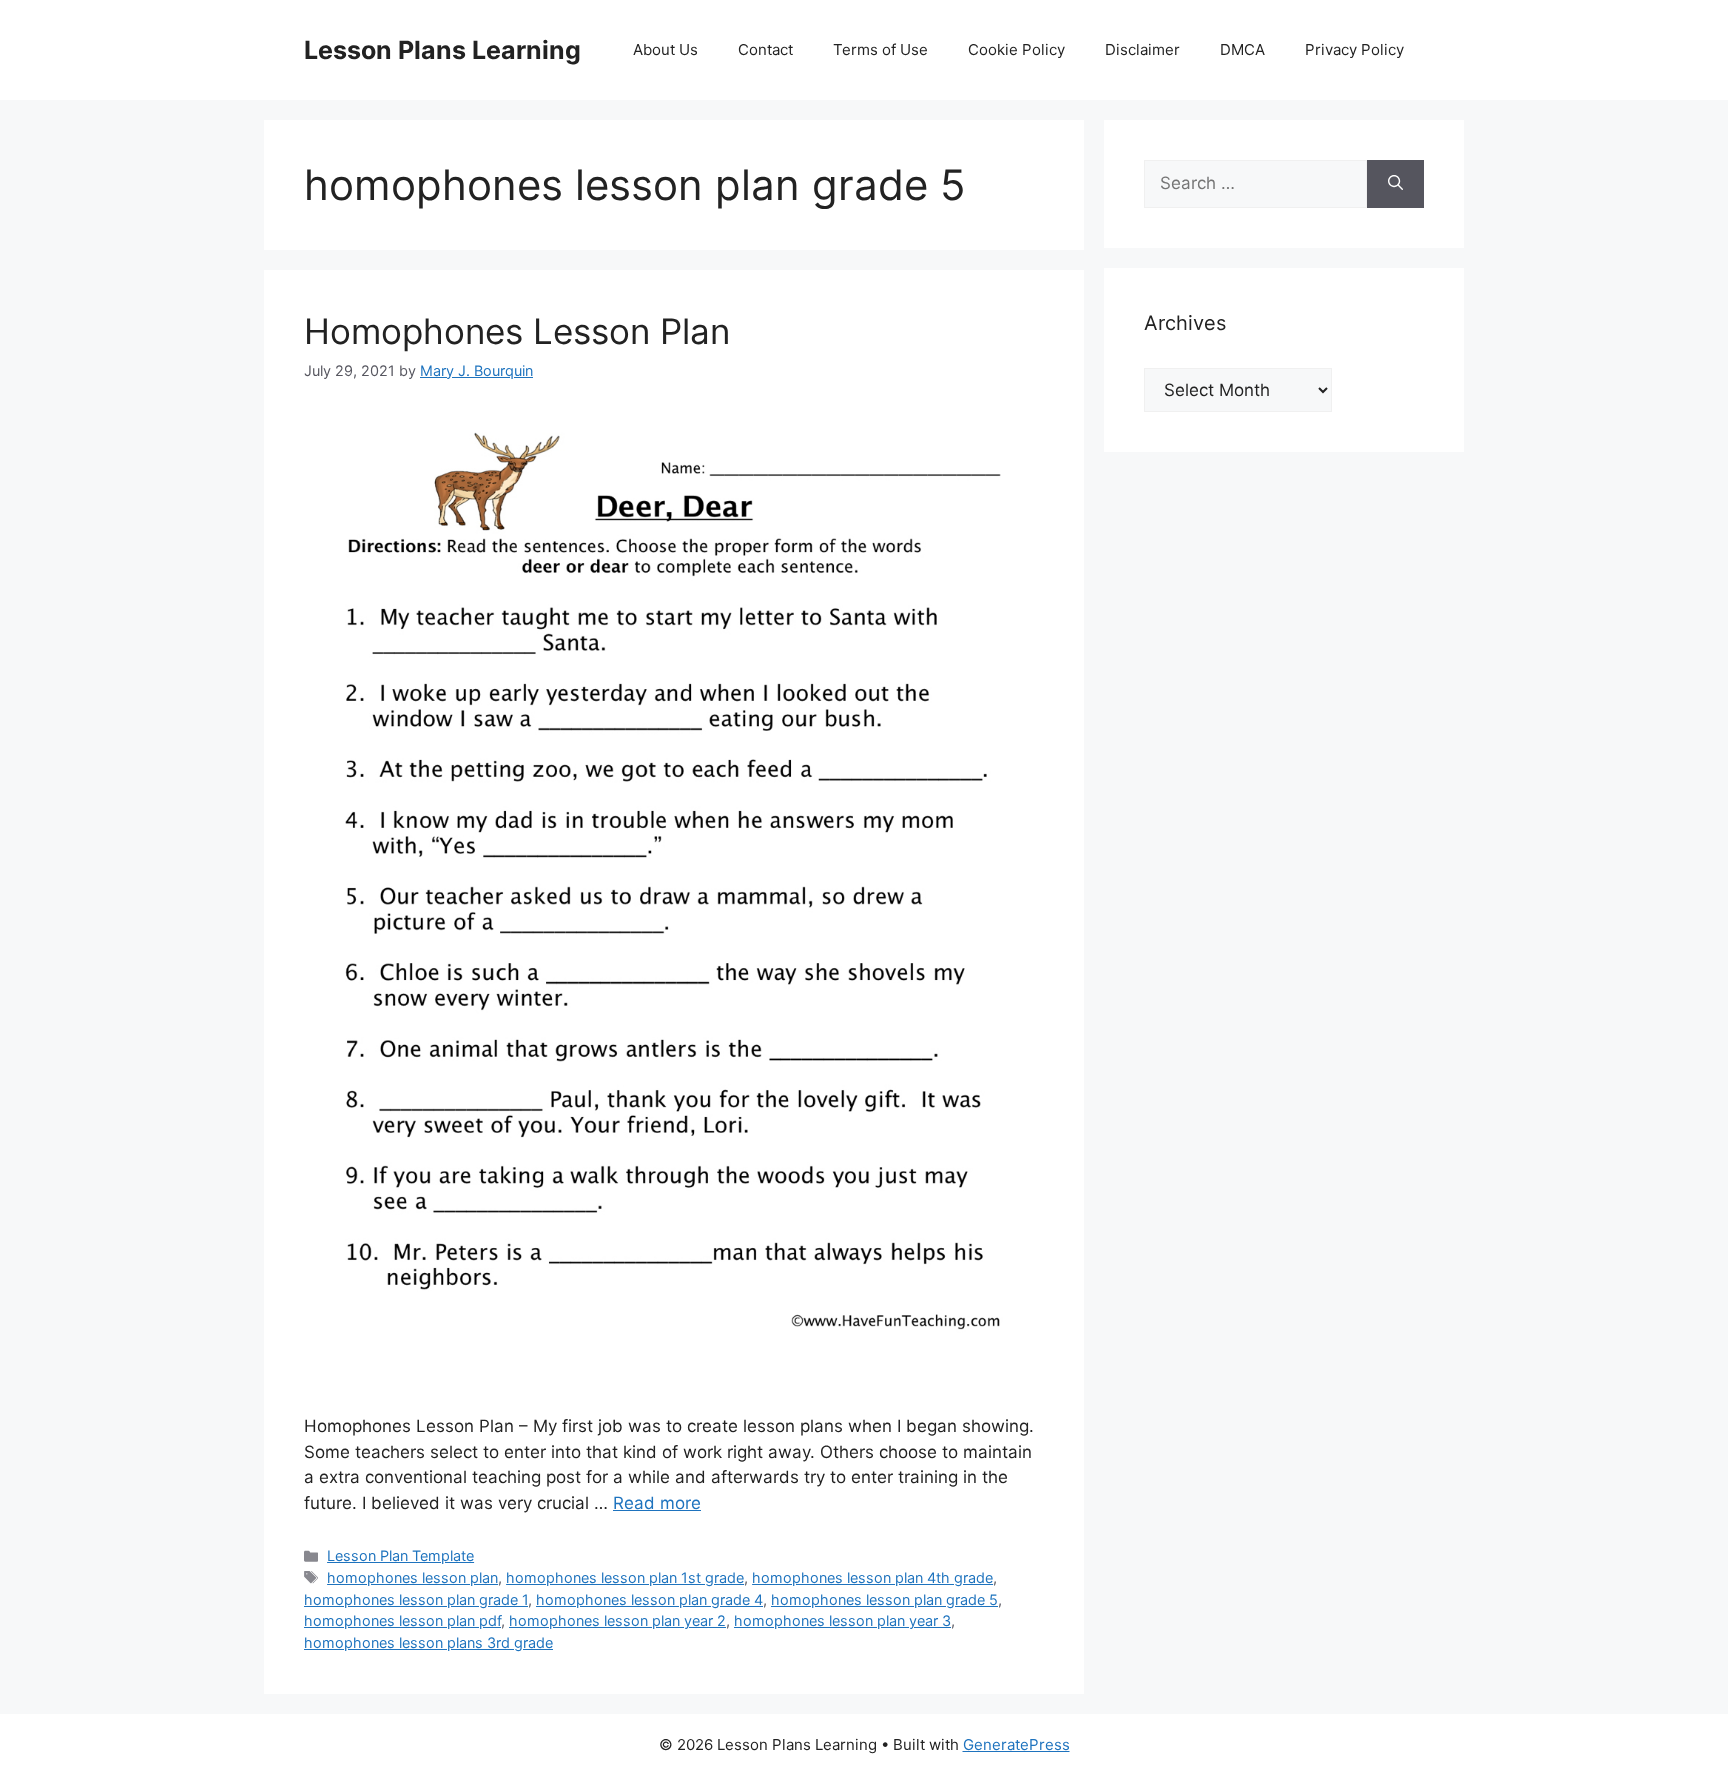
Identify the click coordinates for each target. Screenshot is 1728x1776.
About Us (665, 49)
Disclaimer (1142, 49)
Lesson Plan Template (400, 1555)
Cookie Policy (1016, 49)
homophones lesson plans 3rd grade (428, 1642)
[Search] (1395, 184)
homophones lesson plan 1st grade (625, 1577)
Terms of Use (880, 49)
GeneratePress (1016, 1744)
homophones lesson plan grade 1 (416, 1599)
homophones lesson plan (412, 1577)
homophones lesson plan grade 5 (884, 1599)
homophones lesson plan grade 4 (649, 1599)
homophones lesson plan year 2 (617, 1620)
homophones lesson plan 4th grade (872, 1577)
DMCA (1242, 49)
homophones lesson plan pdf (402, 1620)
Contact (765, 49)
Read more (657, 1503)
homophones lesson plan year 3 (842, 1620)
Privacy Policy (1354, 49)
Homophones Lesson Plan (517, 331)
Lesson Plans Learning (442, 50)
